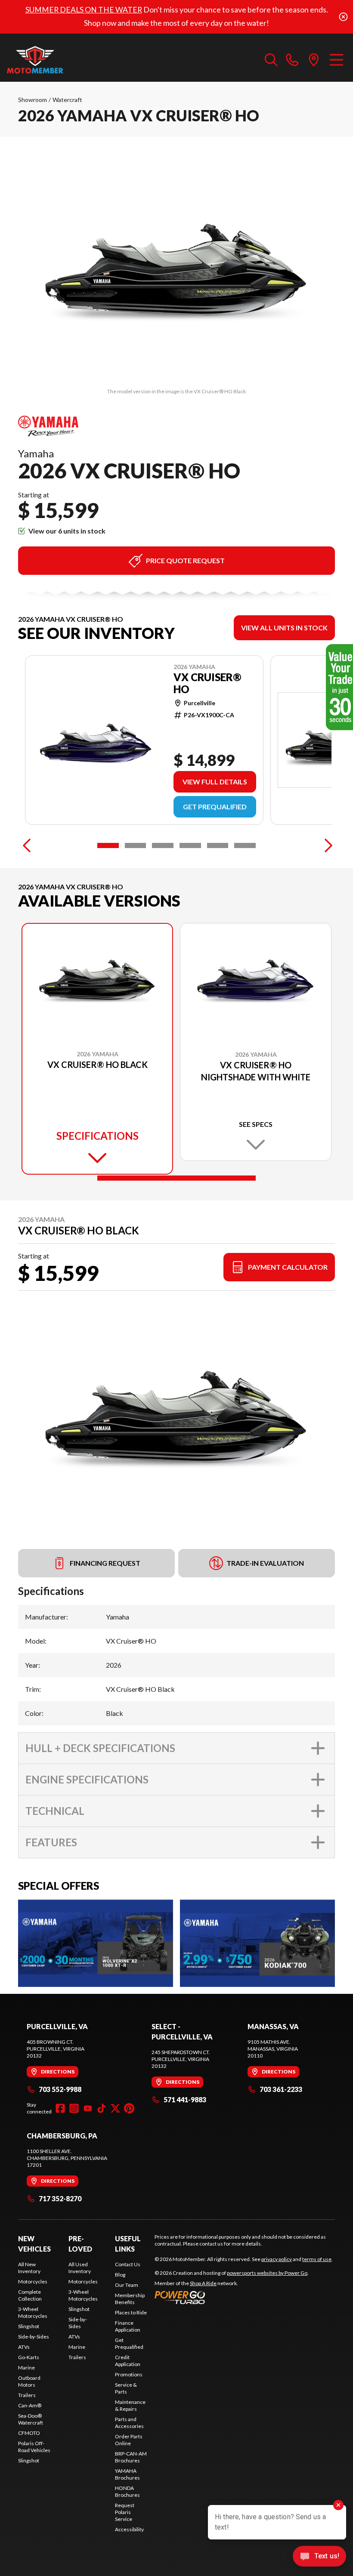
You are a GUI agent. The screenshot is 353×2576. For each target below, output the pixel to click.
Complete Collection (30, 2295)
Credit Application (128, 2361)
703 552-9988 (60, 2089)
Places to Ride (131, 2312)
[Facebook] (60, 2108)
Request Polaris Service (125, 2512)
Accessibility (129, 2529)
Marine (26, 2368)
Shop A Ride (203, 2283)
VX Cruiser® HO (207, 683)
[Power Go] (232, 2297)
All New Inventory (29, 2268)
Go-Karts (29, 2357)
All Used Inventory (80, 2268)
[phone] (292, 60)
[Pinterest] (129, 2108)
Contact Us (128, 2264)
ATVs (24, 2347)
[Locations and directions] (314, 60)
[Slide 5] (218, 845)
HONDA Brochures (127, 2491)
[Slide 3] (163, 845)
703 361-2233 (281, 2089)
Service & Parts (126, 2388)
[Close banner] (343, 17)
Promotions (129, 2374)
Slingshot (29, 2326)
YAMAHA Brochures (127, 2474)
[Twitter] (115, 2108)
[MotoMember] (50, 60)
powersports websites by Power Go (267, 2273)
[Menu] (336, 60)
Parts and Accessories (129, 2423)
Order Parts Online (129, 2440)
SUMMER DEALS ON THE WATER (84, 10)
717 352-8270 (60, 2198)
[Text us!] (319, 2557)
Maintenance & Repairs (130, 2405)
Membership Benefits (130, 2299)
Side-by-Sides (34, 2337)
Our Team (127, 2285)
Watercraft (67, 100)
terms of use (317, 2259)
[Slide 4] (190, 845)
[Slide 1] (108, 845)
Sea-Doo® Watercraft (31, 2419)
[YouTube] (88, 2108)
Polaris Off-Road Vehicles (34, 2447)
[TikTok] (102, 2108)
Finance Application (128, 2326)
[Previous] (27, 845)
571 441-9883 (185, 2099)
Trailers (27, 2395)
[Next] (326, 845)
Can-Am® (30, 2405)
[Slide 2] (136, 845)
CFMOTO (29, 2433)
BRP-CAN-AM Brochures (131, 2457)
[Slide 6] (245, 845)
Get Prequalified (215, 807)
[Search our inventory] (271, 60)
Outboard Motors (29, 2381)
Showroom (33, 100)
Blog (120, 2275)
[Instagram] (74, 2108)
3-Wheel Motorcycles (33, 2312)
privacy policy (277, 2259)
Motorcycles (33, 2281)
